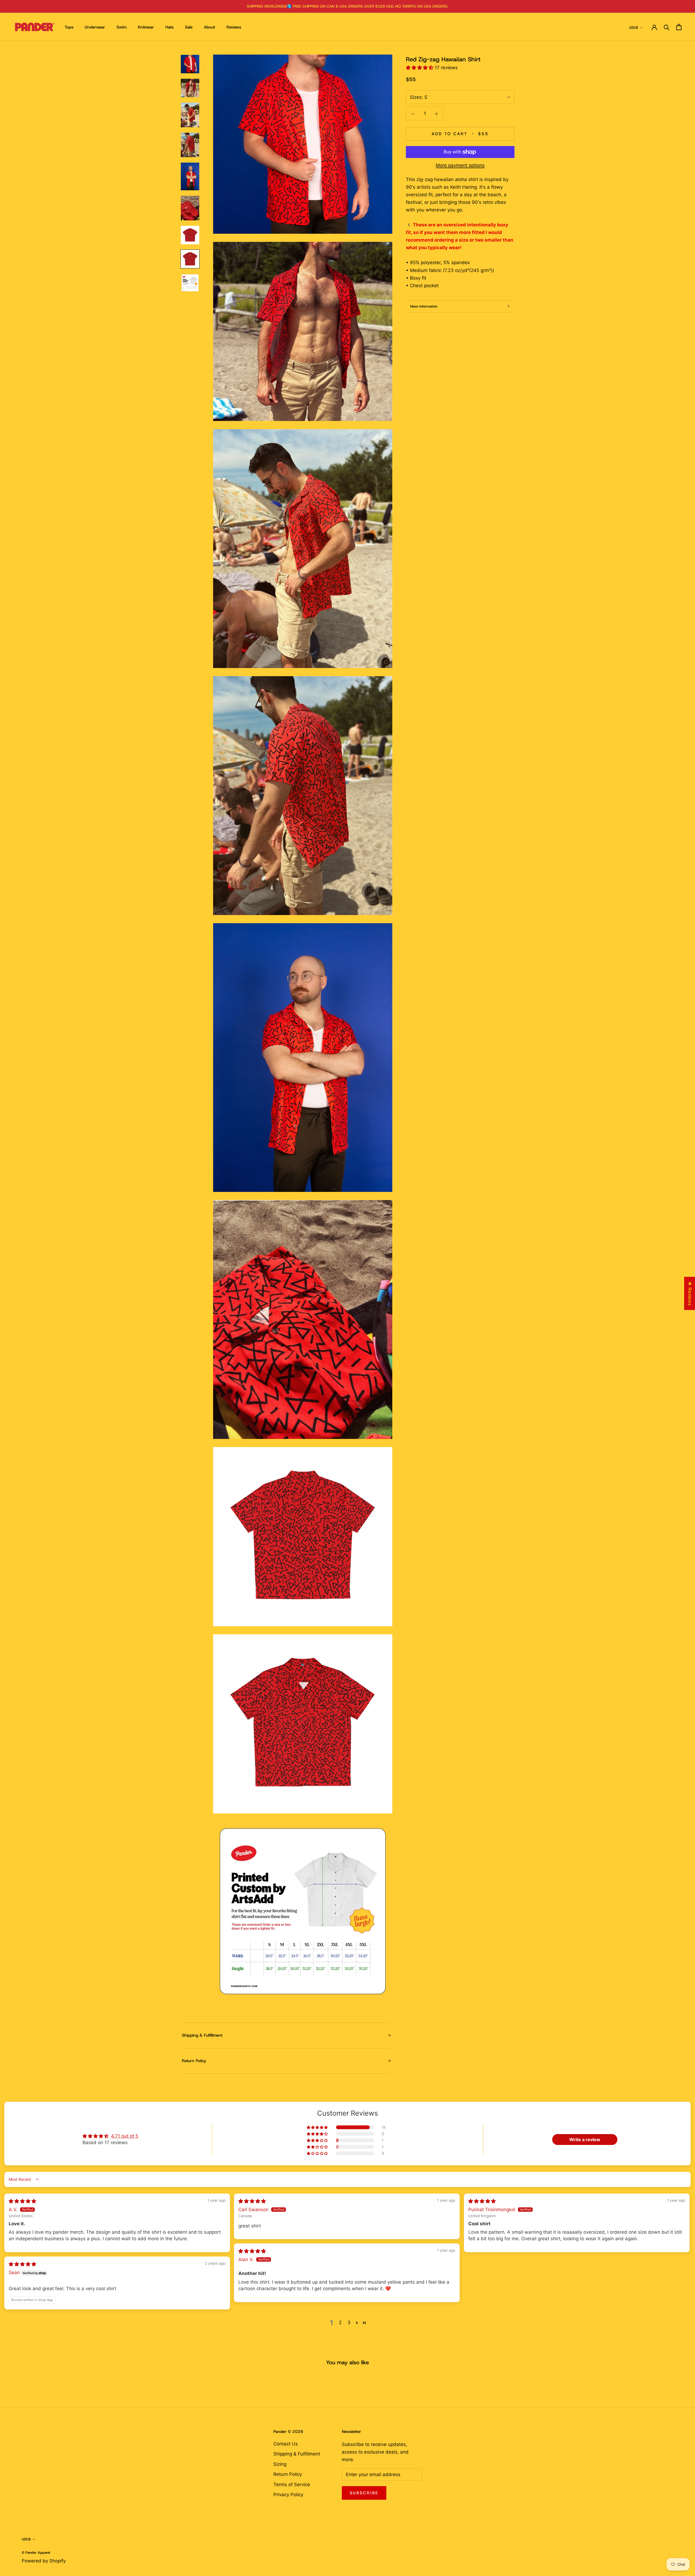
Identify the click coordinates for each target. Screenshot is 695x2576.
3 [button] (349, 2322)
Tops (69, 27)
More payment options (460, 165)
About (209, 27)
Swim (121, 27)
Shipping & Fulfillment (202, 2035)
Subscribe (364, 2493)
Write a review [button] (585, 2140)
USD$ (634, 28)
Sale (189, 27)
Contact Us (286, 2444)
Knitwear (146, 27)
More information (424, 306)
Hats (169, 27)
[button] (420, 68)
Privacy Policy (288, 2495)
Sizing (280, 2464)
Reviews (234, 27)
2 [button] (340, 2322)
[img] (22, 2201)
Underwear (95, 27)
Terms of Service (292, 2485)
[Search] (667, 27)
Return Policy (194, 2061)
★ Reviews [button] (690, 1293)
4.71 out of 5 (125, 2136)
